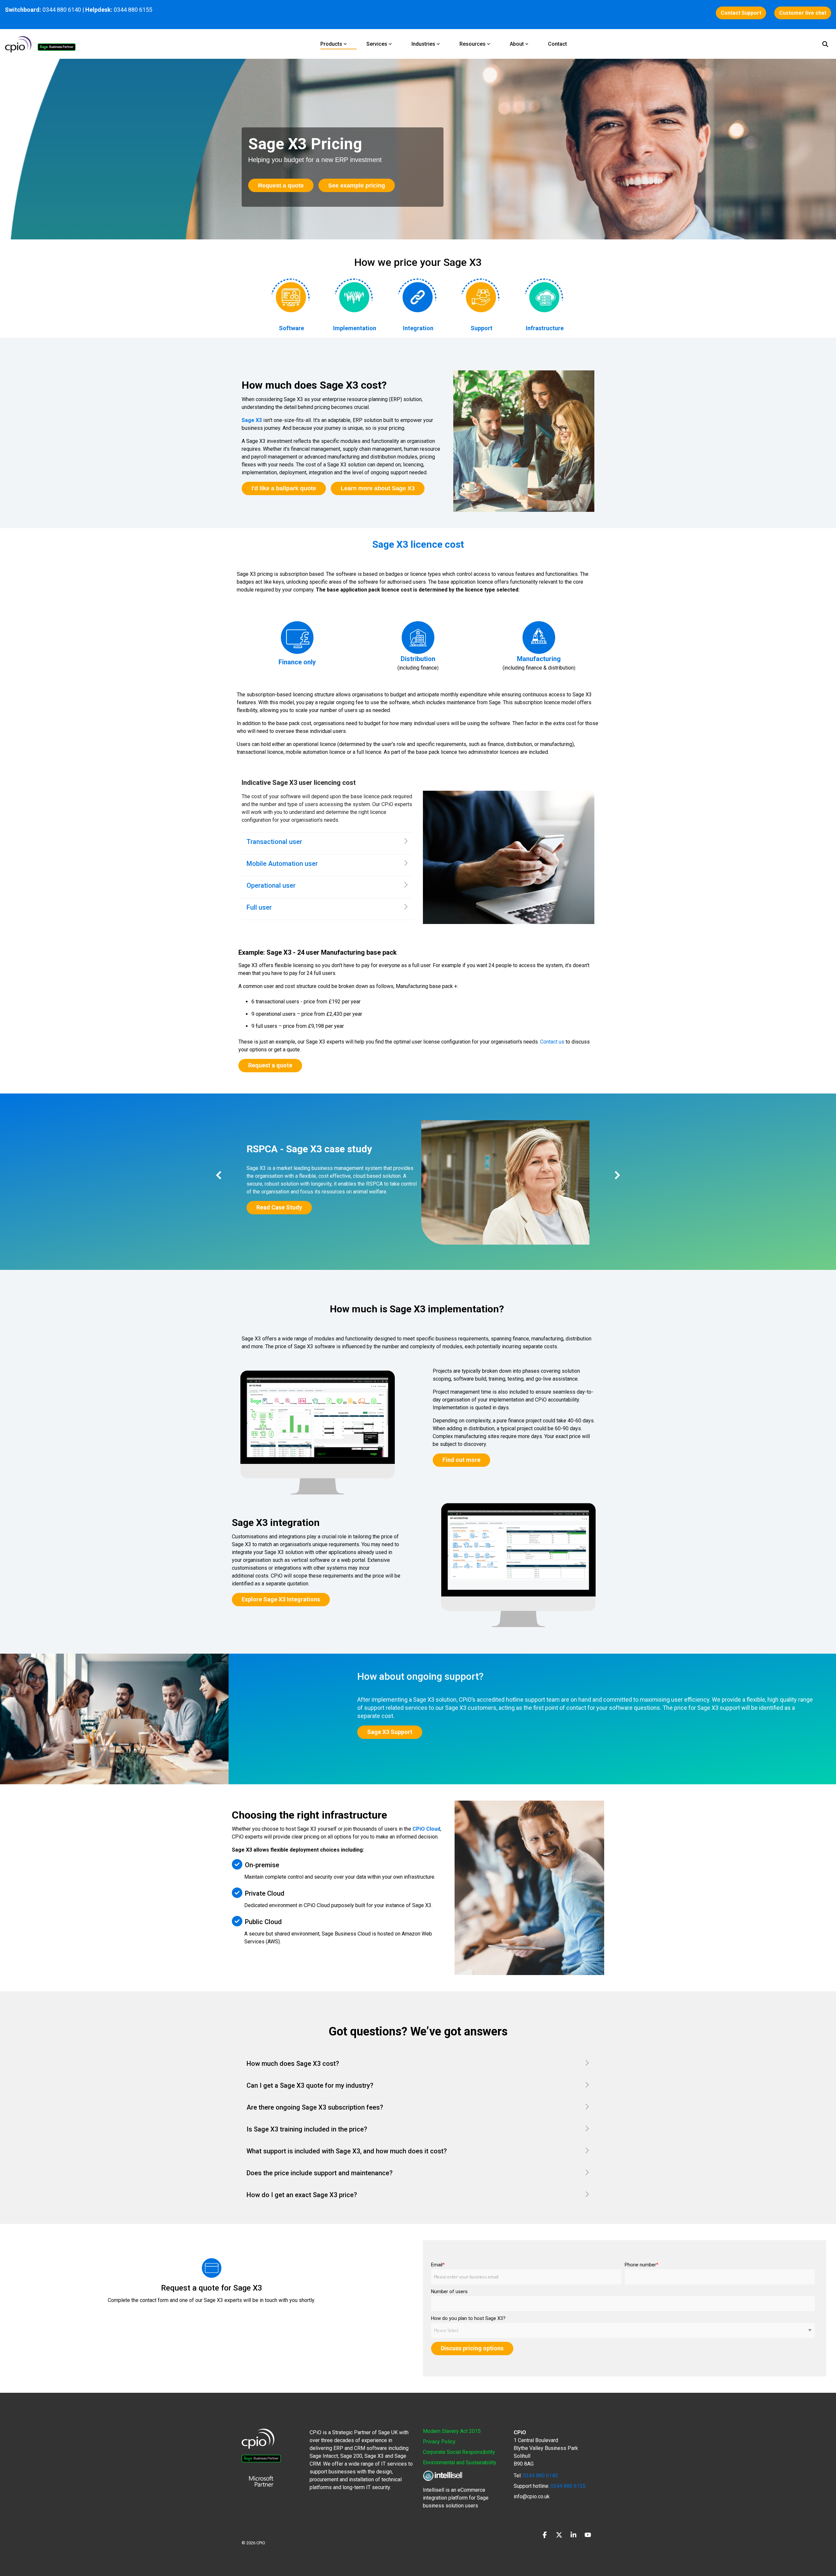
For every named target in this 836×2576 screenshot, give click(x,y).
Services (377, 44)
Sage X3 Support (390, 1732)
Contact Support (741, 13)
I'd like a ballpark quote (284, 488)
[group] (418, 1183)
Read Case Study (279, 1207)
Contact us (552, 1042)
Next (616, 1175)
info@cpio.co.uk (532, 2496)
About (517, 44)
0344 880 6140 (62, 10)
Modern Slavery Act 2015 (452, 2431)
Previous (220, 1175)
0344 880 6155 (567, 2486)
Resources (473, 44)
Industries (423, 44)
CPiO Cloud (426, 1829)
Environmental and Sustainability (460, 2463)
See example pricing (357, 186)
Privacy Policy (439, 2442)
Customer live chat (803, 13)
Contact (557, 44)
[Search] (825, 44)
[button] (545, 2535)
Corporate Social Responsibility (459, 2452)
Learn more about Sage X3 (378, 488)
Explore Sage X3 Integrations (281, 1599)
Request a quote (281, 186)
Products (331, 44)
